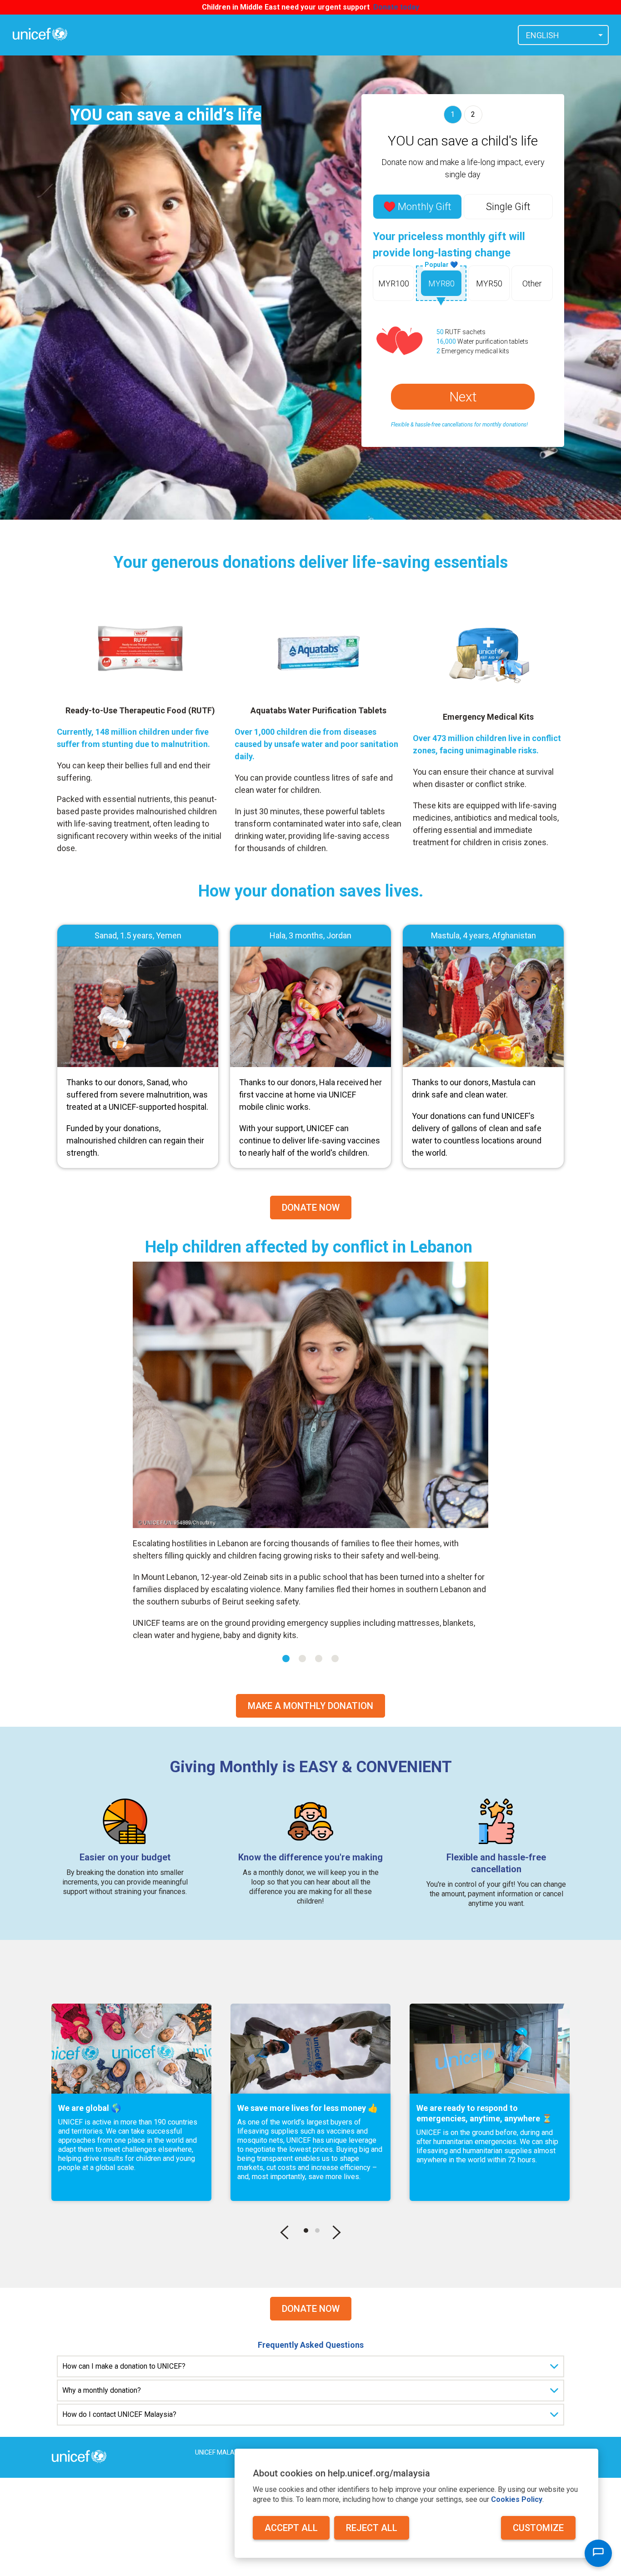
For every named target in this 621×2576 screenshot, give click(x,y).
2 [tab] (317, 2230)
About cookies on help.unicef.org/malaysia (341, 2473)
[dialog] (416, 2503)
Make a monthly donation (310, 1706)
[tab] (417, 207)
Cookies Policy (517, 2499)
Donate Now (311, 1208)
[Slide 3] (335, 1659)
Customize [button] (538, 2528)
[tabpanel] (131, 2102)
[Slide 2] (319, 1659)
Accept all (291, 2528)
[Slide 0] (286, 1659)
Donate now (311, 2309)
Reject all (372, 2528)
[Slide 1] (302, 1659)
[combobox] (563, 35)
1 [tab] (306, 2230)
